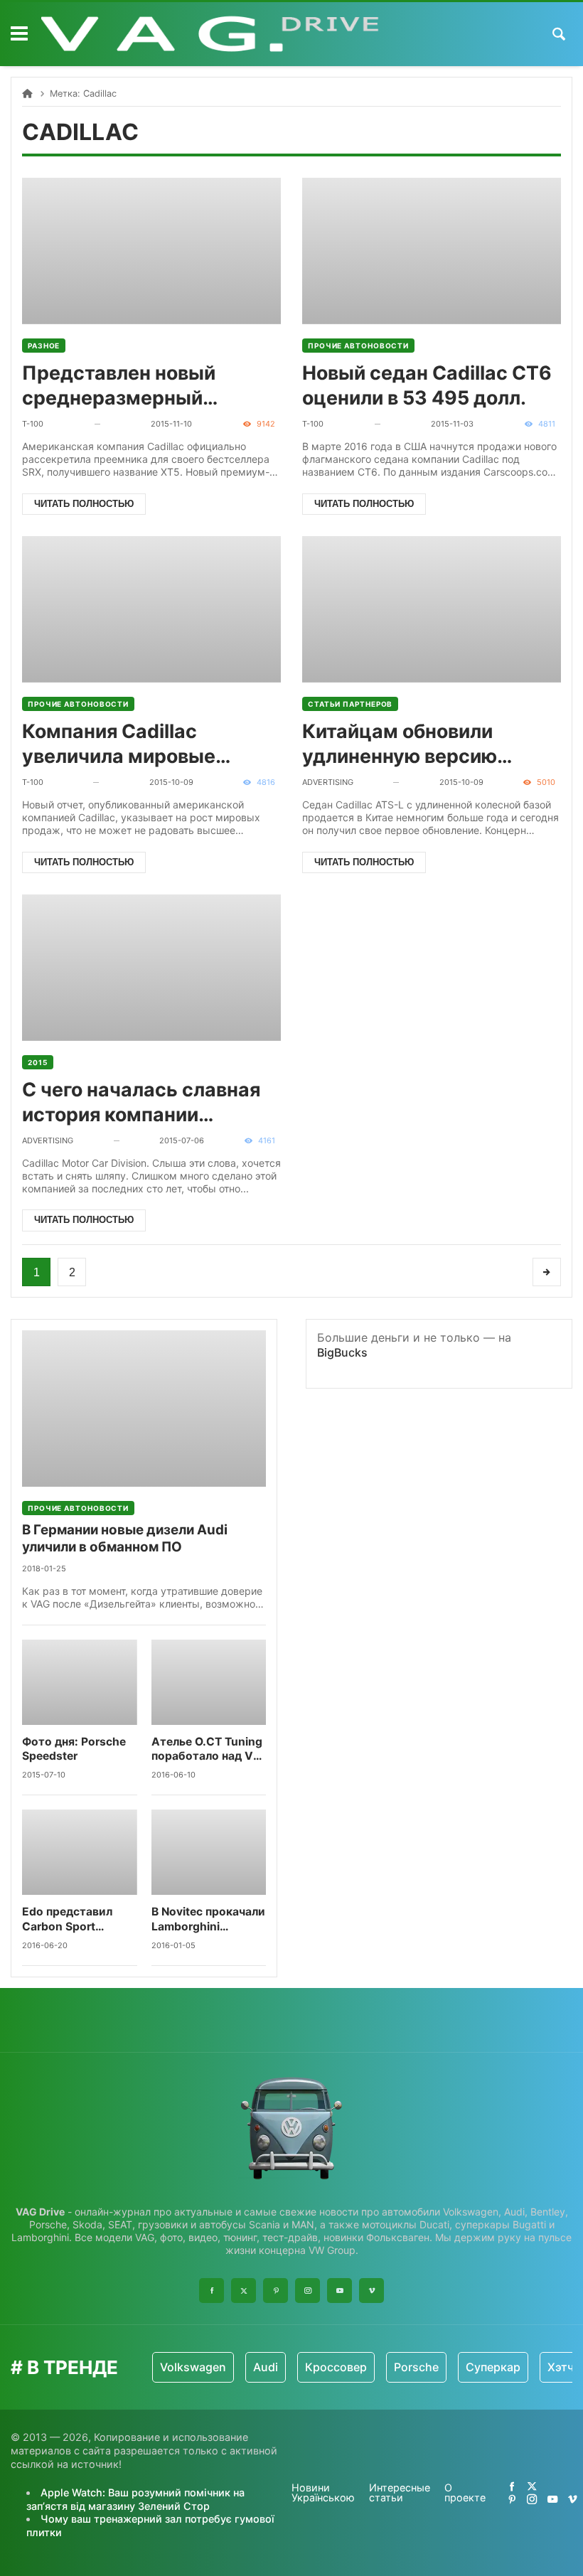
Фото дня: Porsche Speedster (74, 1749)
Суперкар (493, 2367)
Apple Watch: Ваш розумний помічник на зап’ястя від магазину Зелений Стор (135, 2499)
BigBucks (342, 1352)
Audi (266, 2367)
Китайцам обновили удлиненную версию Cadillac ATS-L (400, 744)
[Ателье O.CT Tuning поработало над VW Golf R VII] (209, 1682)
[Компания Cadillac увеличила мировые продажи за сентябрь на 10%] (151, 609)
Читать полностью (84, 504)
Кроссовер (336, 2367)
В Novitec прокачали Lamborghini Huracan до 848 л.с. (208, 1919)
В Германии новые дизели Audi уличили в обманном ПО (125, 1538)
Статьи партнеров (350, 704)
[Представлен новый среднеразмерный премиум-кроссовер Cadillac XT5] (151, 251)
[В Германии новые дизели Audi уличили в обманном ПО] (144, 1409)
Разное (44, 346)
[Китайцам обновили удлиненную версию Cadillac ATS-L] (432, 609)
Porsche (416, 2367)
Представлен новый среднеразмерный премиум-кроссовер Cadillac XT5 (122, 386)
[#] (512, 2486)
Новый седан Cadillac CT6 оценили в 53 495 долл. (427, 385)
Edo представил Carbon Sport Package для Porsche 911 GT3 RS (76, 1919)
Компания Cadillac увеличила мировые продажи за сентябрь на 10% (139, 744)
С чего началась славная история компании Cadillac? (141, 1102)
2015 (38, 1062)
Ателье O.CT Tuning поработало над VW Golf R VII (208, 1749)
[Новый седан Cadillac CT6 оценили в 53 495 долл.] (432, 251)
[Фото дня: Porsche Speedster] (80, 1682)
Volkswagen (193, 2367)
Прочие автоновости (358, 346)
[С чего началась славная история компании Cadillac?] (151, 968)
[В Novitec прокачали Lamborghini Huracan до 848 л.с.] (209, 1852)
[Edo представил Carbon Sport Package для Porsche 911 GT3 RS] (80, 1852)
